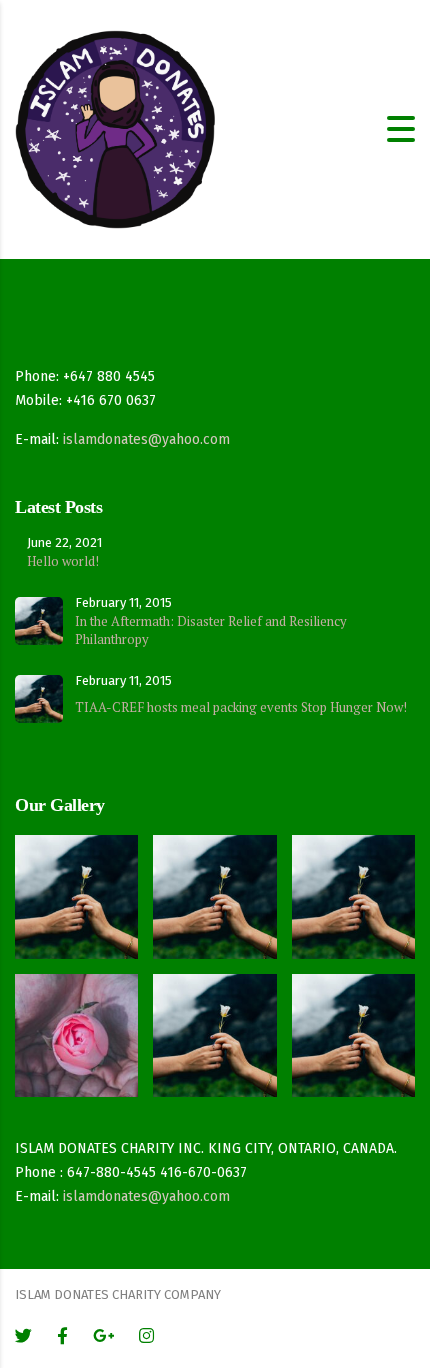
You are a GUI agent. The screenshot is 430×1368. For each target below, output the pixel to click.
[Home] (115, 128)
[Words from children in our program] (215, 1028)
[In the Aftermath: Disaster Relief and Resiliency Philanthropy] (77, 889)
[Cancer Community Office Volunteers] (77, 1028)
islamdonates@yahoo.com (146, 439)
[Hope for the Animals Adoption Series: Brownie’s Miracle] (353, 1028)
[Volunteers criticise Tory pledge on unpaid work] (353, 889)
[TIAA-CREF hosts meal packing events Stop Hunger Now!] (215, 889)
